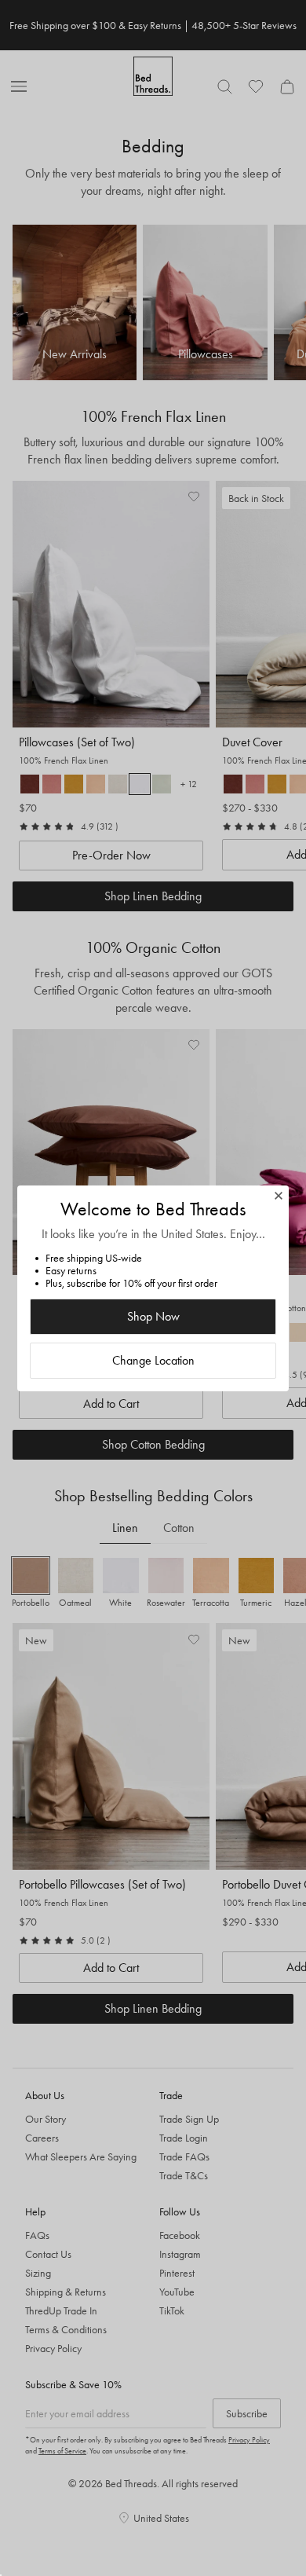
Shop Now (153, 1316)
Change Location (153, 1360)
